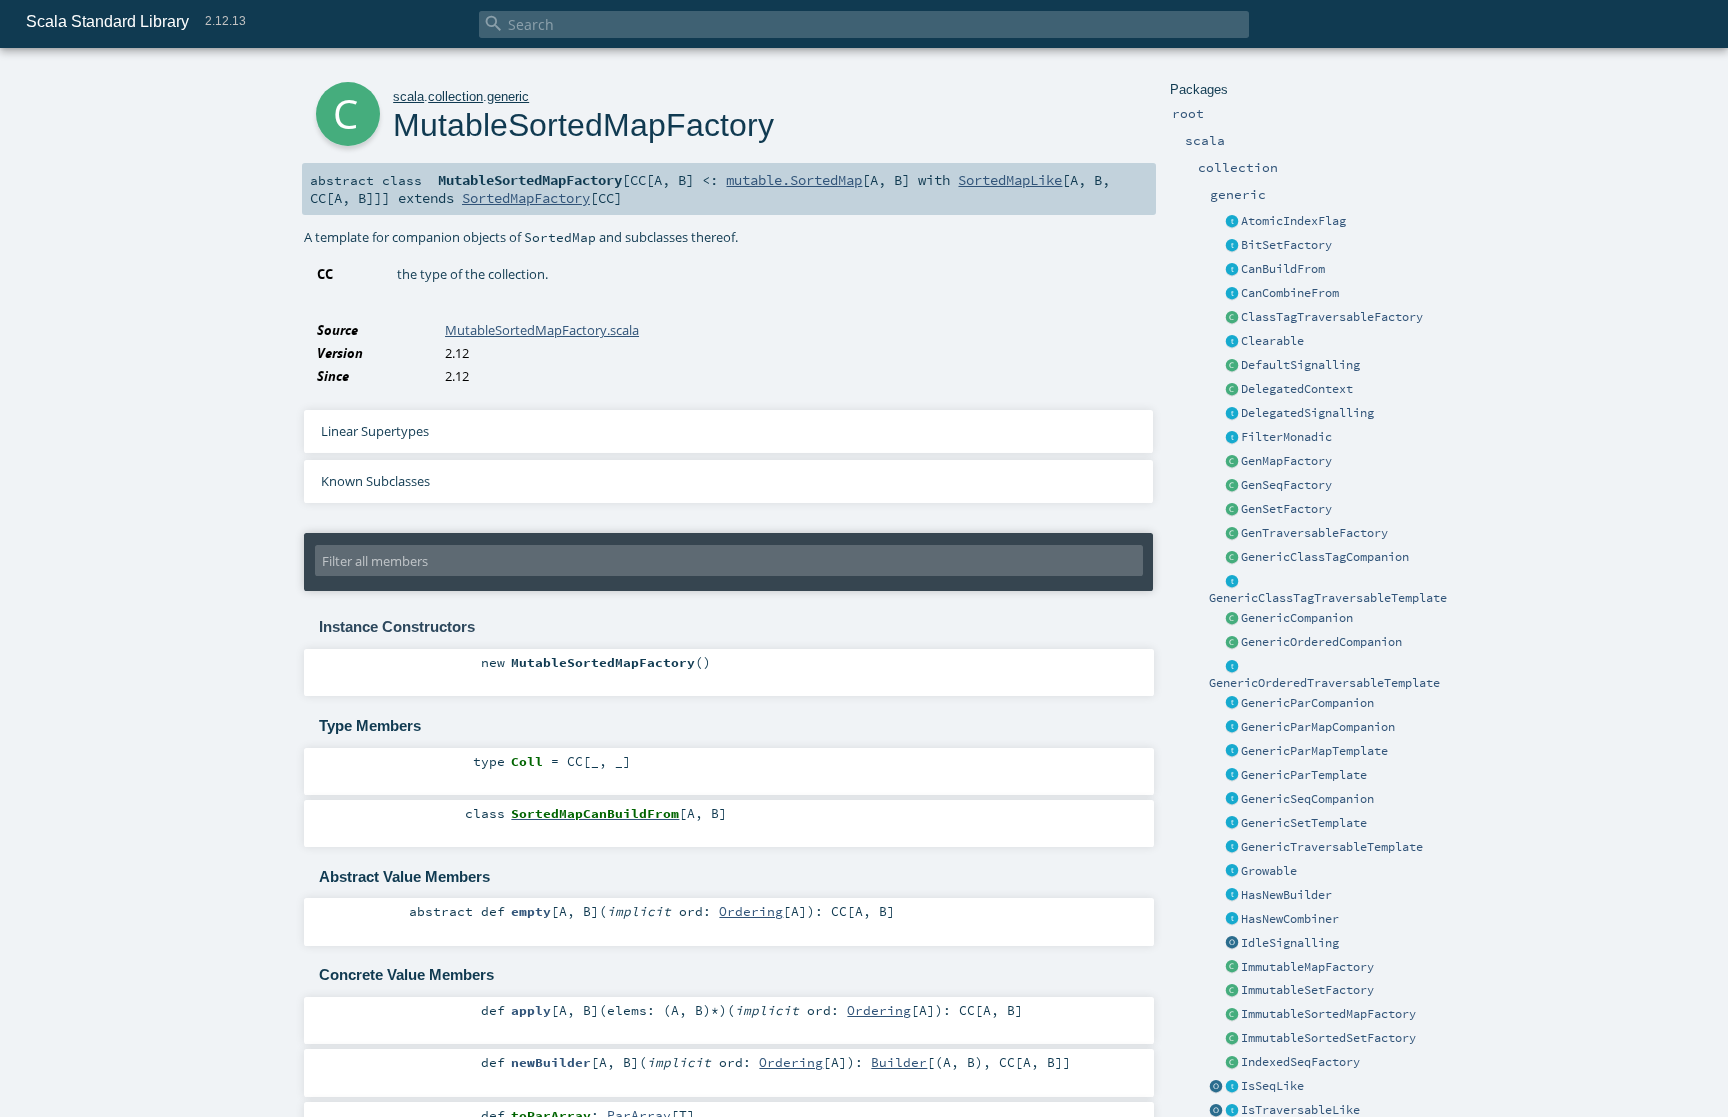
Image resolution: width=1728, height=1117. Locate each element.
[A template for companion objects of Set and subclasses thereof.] (1232, 510)
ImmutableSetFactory (1307, 990)
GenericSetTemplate (1304, 823)
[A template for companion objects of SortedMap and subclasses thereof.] (1232, 1015)
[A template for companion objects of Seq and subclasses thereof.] (1232, 486)
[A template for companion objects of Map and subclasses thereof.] (1232, 462)
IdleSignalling (1290, 943)
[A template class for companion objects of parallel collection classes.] (1232, 704)
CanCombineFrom (1290, 293)
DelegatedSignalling (1307, 413)
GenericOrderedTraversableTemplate (1324, 683)
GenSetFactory (1286, 509)
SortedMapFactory (526, 198)
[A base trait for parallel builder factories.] (1232, 294)
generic (508, 96)
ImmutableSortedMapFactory (1328, 1014)
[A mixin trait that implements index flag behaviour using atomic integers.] (1232, 222)
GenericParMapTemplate (1314, 751)
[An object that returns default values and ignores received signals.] (1232, 944)
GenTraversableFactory (1314, 533)
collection (455, 96)
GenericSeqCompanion (1307, 799)
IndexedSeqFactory (1300, 1062)
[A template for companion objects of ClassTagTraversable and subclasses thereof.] (1232, 318)
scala (408, 96)
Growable (1269, 871)
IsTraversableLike (1300, 1110)
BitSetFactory (1286, 245)
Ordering (751, 911)
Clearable (1272, 341)
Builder (899, 1062)
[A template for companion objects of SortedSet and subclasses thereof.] (1232, 1039)
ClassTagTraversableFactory (1332, 317)
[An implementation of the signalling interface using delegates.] (1232, 414)
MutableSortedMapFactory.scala (542, 330)
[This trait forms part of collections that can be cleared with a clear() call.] (1232, 342)
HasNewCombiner (1290, 919)
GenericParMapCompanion (1318, 727)
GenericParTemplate (1304, 775)
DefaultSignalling (1300, 365)
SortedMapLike (1010, 180)
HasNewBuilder (1286, 895)
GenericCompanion (1297, 618)
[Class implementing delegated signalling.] (1232, 390)
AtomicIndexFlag (1293, 221)
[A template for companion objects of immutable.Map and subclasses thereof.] (1232, 968)
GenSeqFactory (1286, 485)
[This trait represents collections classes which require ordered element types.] (1232, 667)
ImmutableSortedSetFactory (1328, 1038)
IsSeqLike (1272, 1086)
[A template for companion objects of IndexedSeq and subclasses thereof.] (1232, 1063)
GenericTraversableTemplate (1332, 847)
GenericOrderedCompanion (1321, 642)
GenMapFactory (1286, 461)
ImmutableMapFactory (1307, 967)
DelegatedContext (1297, 389)
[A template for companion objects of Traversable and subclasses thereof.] (1232, 534)
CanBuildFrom (1283, 269)
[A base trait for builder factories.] (1232, 270)
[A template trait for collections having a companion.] (1232, 776)
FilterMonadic (1286, 437)
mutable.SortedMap (794, 180)
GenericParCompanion (1307, 703)
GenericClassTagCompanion (1325, 557)
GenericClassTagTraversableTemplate (1328, 598)
